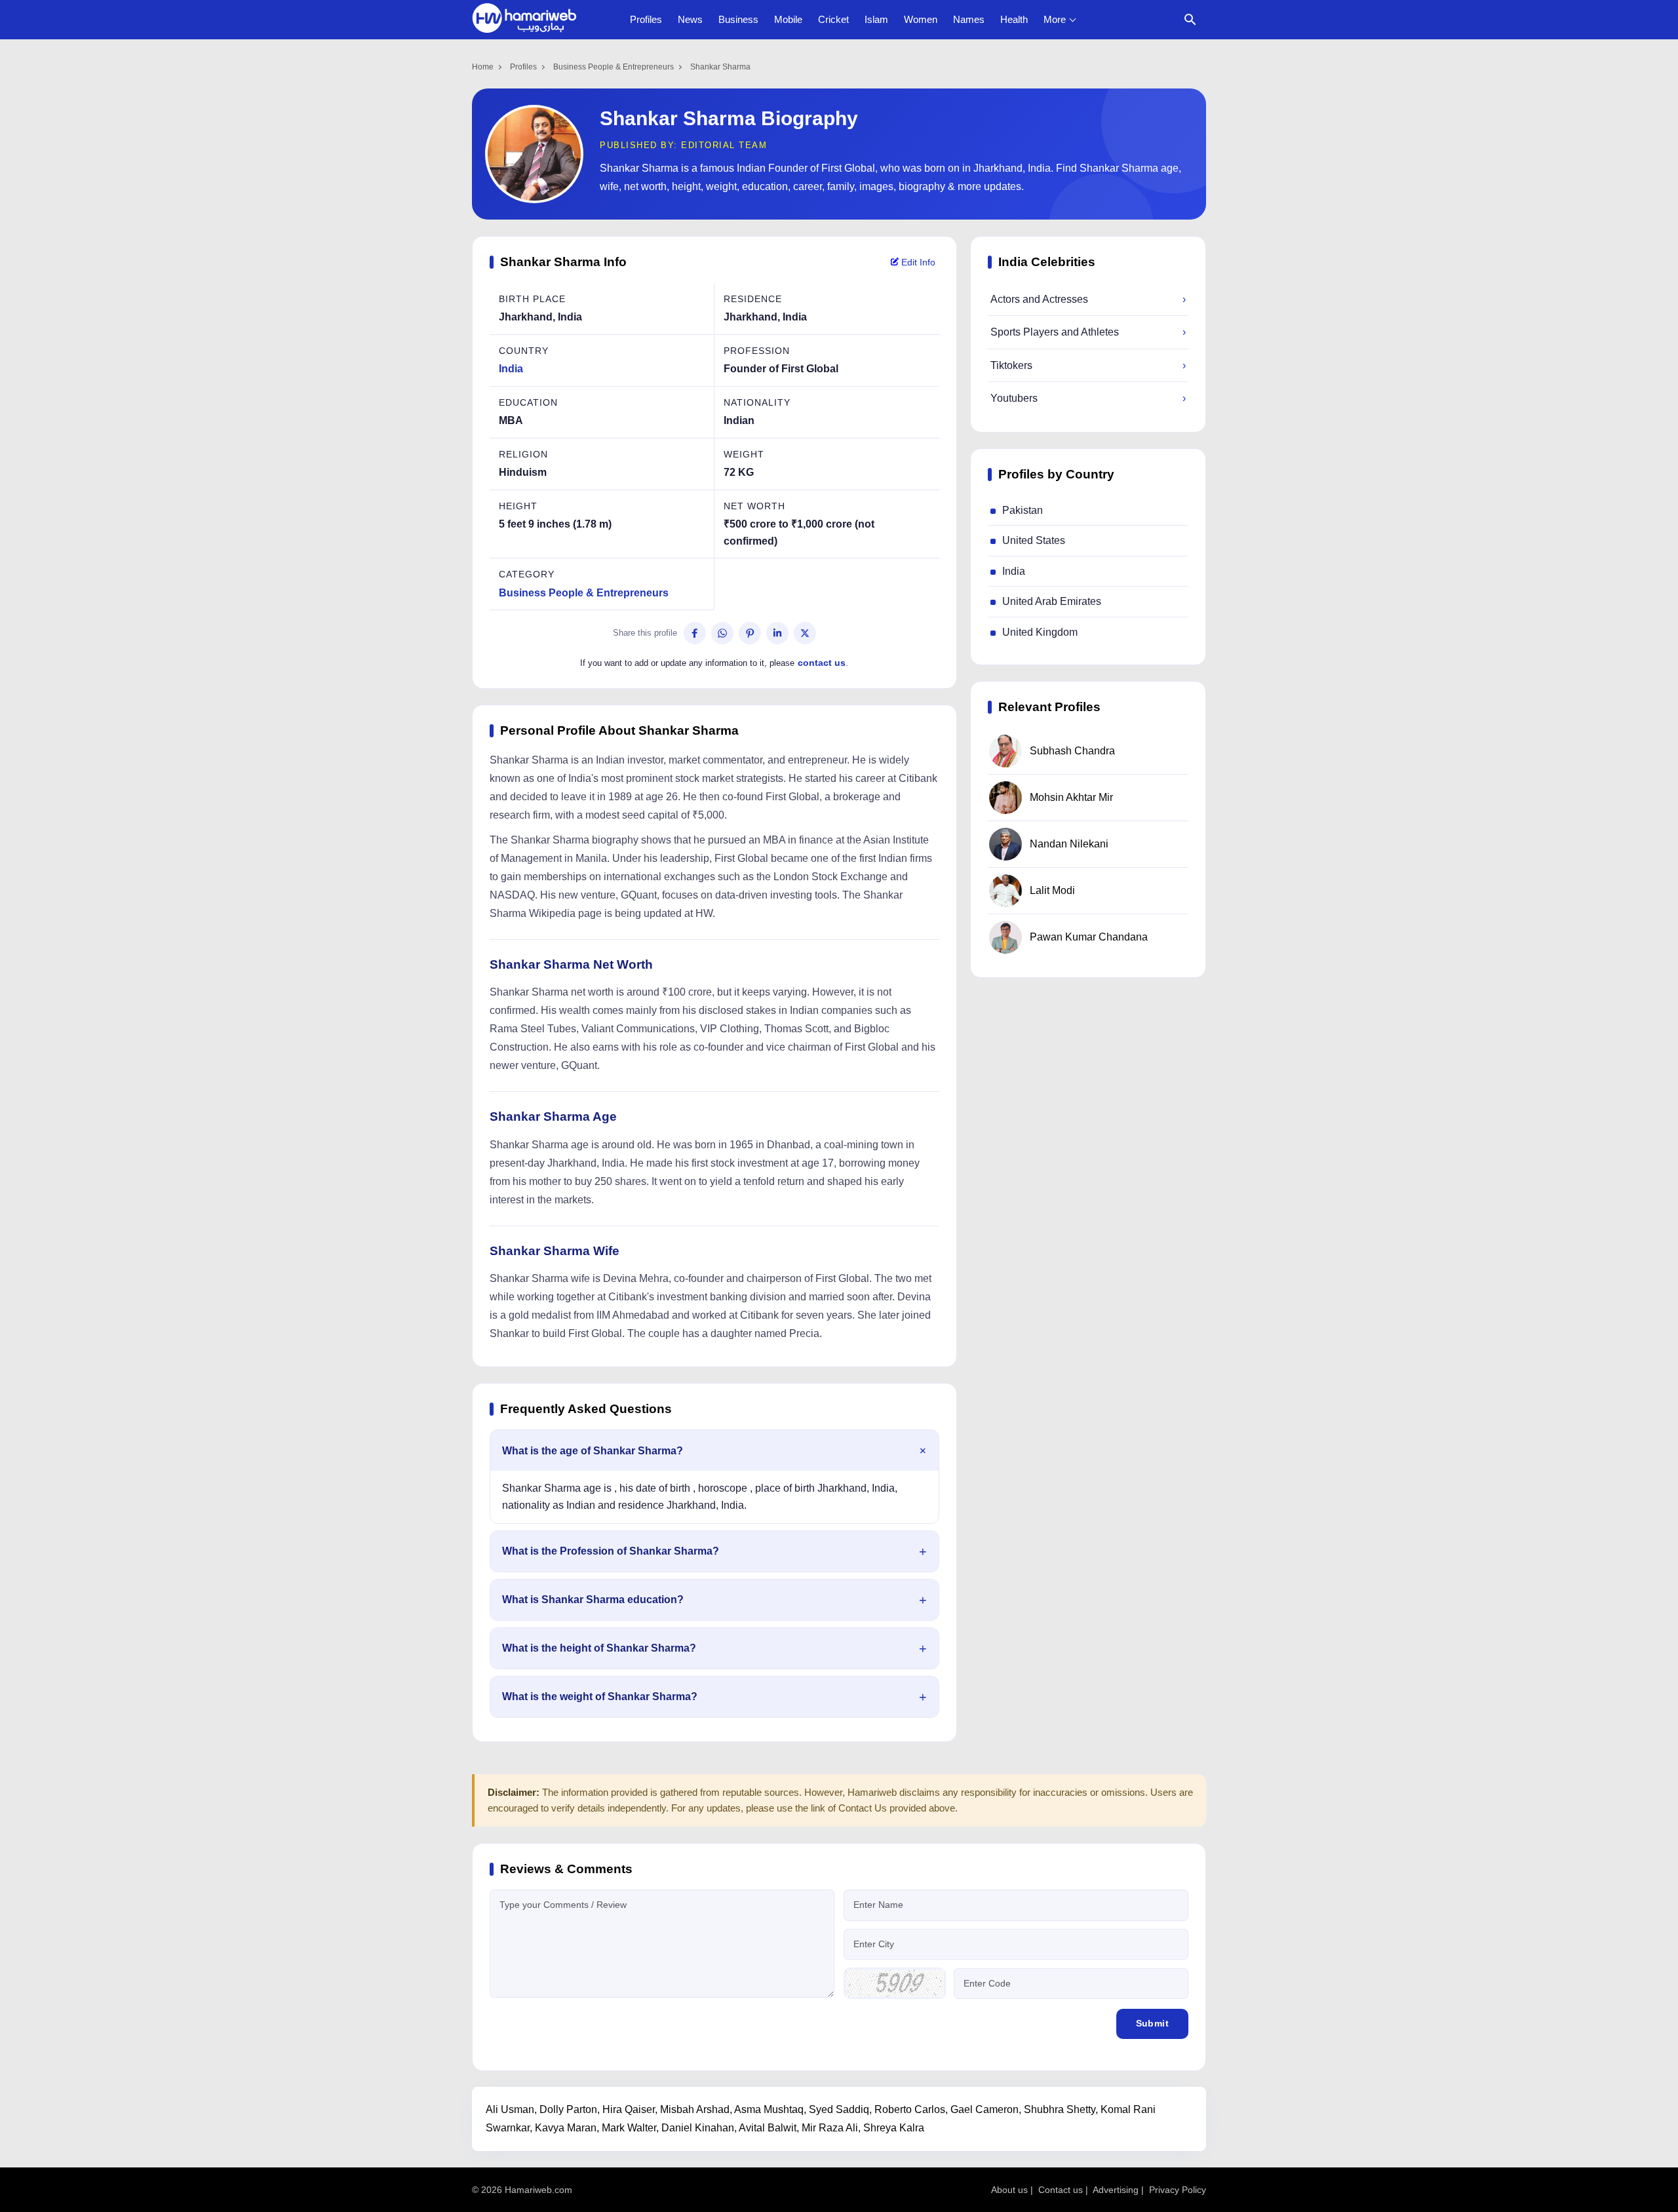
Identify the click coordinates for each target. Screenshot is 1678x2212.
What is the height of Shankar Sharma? (599, 1648)
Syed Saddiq (839, 2109)
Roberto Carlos (910, 2109)
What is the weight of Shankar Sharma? (600, 1697)
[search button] (1190, 20)
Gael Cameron (985, 2109)
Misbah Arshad (695, 2109)
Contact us (1061, 2190)
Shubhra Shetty (1060, 2109)
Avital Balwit (768, 2128)
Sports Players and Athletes (1088, 332)
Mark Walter (629, 2128)
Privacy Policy (1178, 2190)
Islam (876, 19)
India (511, 369)
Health (1014, 19)
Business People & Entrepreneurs (614, 67)
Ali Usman (510, 2109)
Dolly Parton (568, 2109)
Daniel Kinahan (698, 2128)
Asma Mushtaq (769, 2109)
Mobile (788, 19)
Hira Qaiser (629, 2109)
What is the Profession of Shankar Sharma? (611, 1551)
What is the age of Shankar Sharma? (593, 1451)
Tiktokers (1088, 365)
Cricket (833, 19)
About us (1009, 2190)
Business (738, 19)
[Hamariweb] (524, 20)
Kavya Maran (566, 2128)
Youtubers (1088, 398)
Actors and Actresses (1088, 299)
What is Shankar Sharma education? (593, 1600)
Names (969, 19)
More (1055, 19)
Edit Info (917, 262)
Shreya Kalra (894, 2128)
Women (921, 19)
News (690, 19)
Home (483, 67)
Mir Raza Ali (830, 2128)
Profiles (646, 19)
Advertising (1116, 2190)
